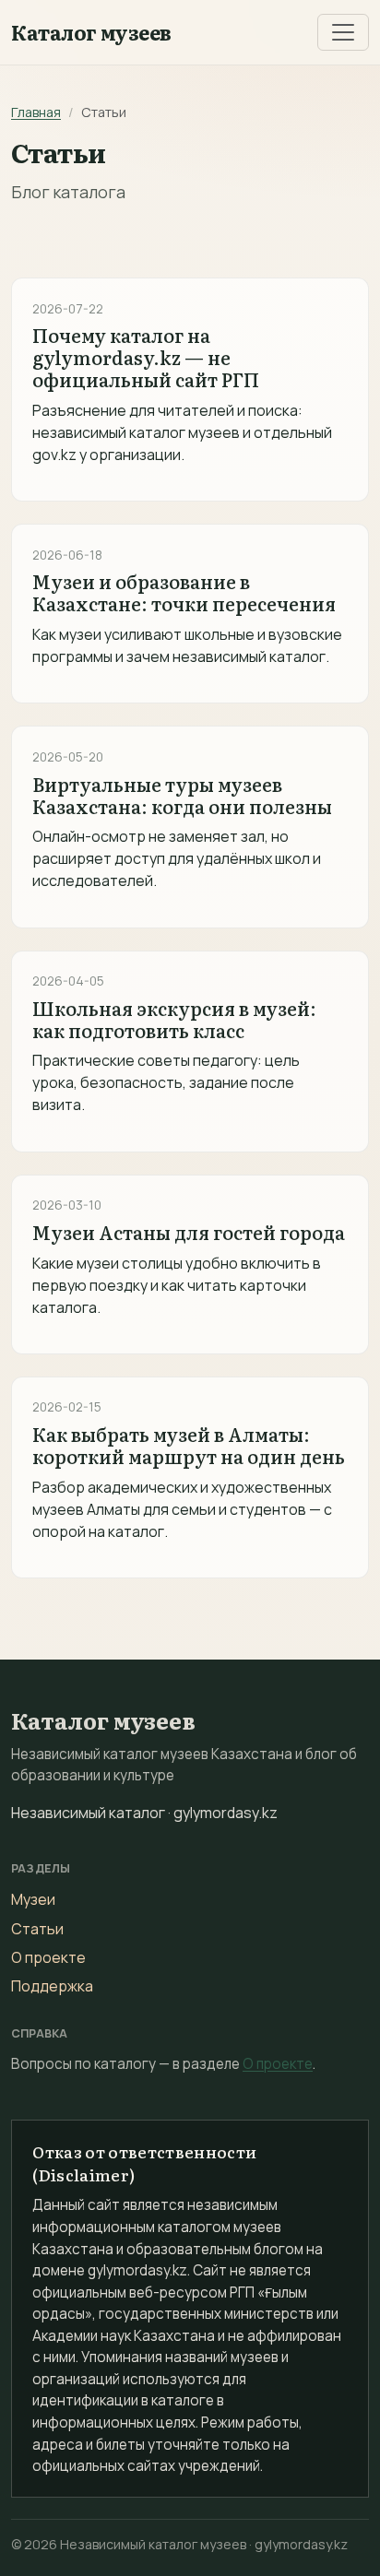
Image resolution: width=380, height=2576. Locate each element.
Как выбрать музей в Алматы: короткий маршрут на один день (189, 1445)
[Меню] (343, 32)
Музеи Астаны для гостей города (189, 1232)
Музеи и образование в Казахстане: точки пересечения (184, 592)
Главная (36, 112)
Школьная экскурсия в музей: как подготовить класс (174, 1019)
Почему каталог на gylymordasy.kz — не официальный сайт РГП (146, 357)
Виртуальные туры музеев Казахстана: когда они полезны (182, 795)
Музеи (33, 1899)
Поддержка (52, 1986)
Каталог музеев (91, 32)
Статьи (37, 1929)
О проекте (48, 1957)
